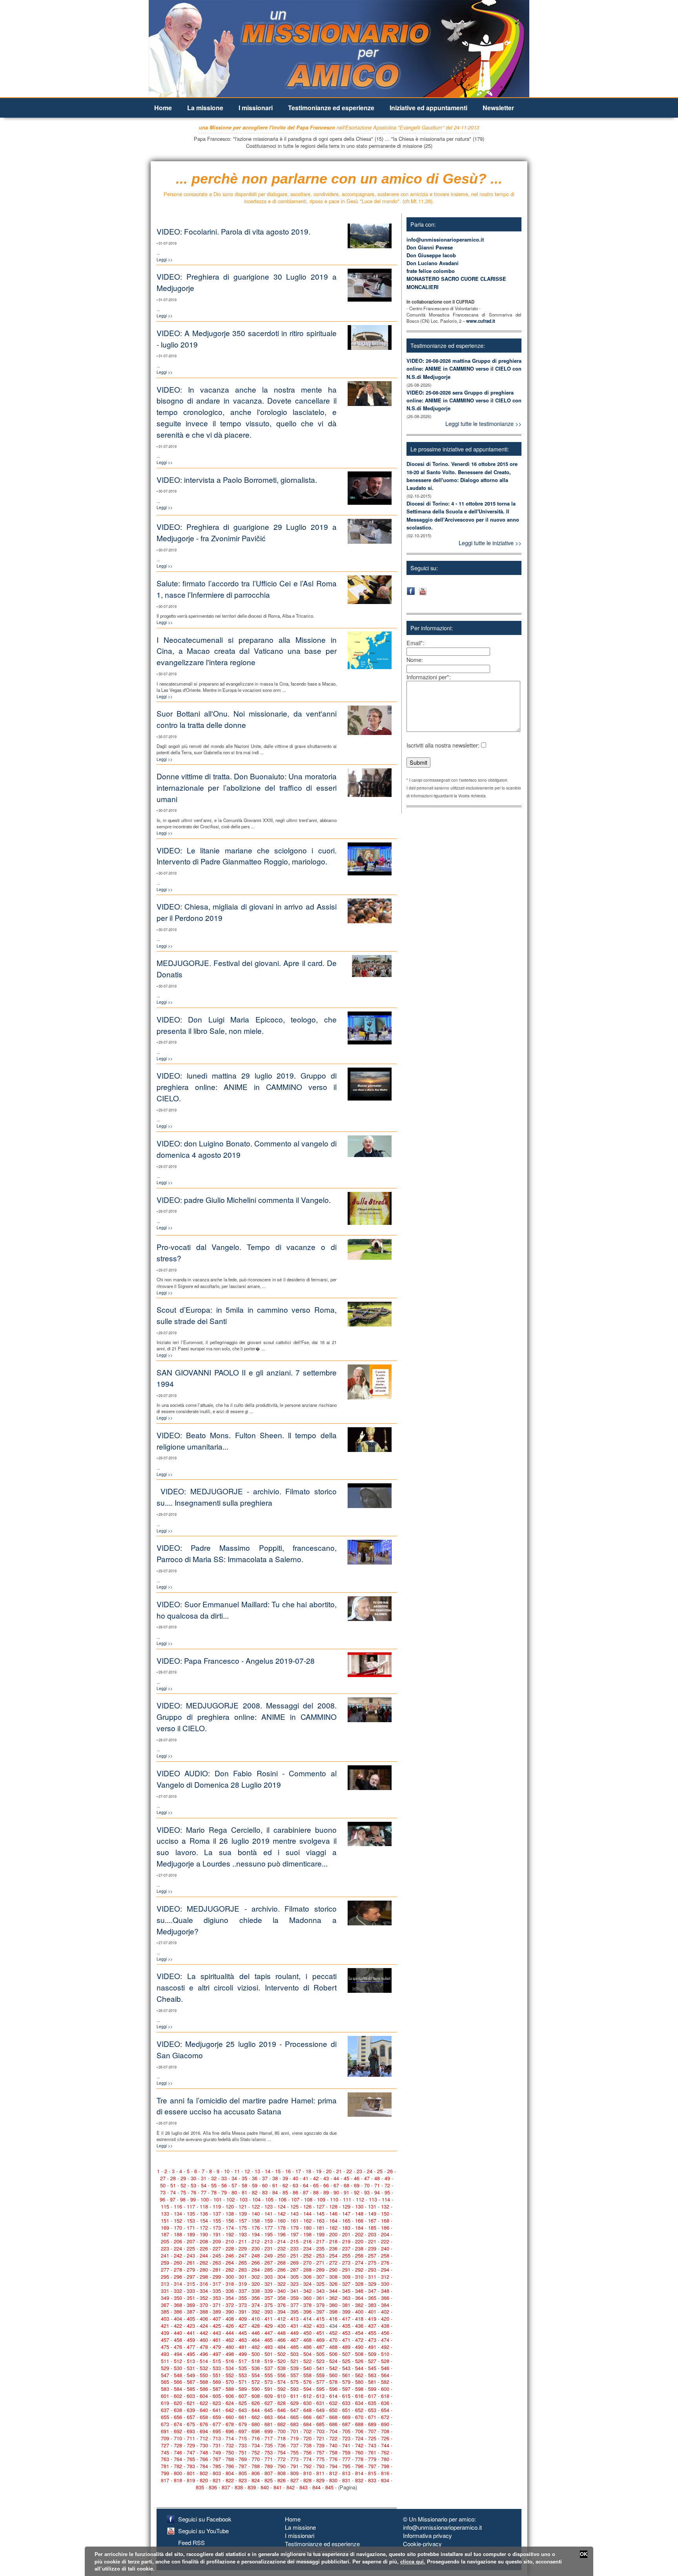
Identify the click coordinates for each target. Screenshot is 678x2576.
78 (214, 2192)
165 (346, 2220)
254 (333, 2255)
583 (165, 2389)
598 (359, 2389)
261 (191, 2262)
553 (243, 2375)
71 (377, 2185)
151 (165, 2220)
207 (191, 2241)
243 (191, 2255)
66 (326, 2185)
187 (165, 2234)
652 (359, 2410)
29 (183, 2178)
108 (308, 2199)
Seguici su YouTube (203, 2531)
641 (217, 2410)
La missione (205, 108)
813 (346, 2473)
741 (346, 2445)
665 (294, 2417)
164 (333, 2220)
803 (217, 2473)
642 (230, 2410)
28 (173, 2178)
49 (387, 2178)
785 (217, 2466)
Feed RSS (191, 2542)
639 (191, 2410)
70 (367, 2185)
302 (256, 2277)
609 (269, 2396)
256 (359, 2255)
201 (346, 2234)
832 (359, 2480)
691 (165, 2431)
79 (224, 2192)
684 (307, 2424)
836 (213, 2487)
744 (385, 2445)
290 (333, 2269)
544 (359, 2368)
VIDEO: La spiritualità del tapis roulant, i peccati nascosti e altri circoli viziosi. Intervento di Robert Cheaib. (247, 1987)
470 (333, 2340)
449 (294, 2333)
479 (217, 2347)
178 (282, 2228)
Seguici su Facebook (205, 2519)
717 (269, 2438)
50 (163, 2185)
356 (256, 2298)
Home (163, 108)
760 (359, 2452)
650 (333, 2410)
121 (243, 2206)
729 (191, 2445)
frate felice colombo (431, 271)
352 (204, 2298)
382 (359, 2305)
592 (282, 2389)
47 (367, 2178)
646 (282, 2410)
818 (178, 2480)
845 (329, 2487)
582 (385, 2382)
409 (243, 2319)
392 (256, 2311)
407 (217, 2319)
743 (372, 2445)
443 (217, 2333)
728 (178, 2445)
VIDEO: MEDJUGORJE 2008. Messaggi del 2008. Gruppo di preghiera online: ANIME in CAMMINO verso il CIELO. (247, 1716)
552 (230, 2375)
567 (191, 2382)
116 (178, 2206)
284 (256, 2269)
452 (333, 2333)
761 (372, 2452)
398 (333, 2311)
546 (385, 2368)
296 (178, 2277)
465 (269, 2340)
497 (217, 2354)
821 (217, 2480)
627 (269, 2403)
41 (306, 2178)
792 (307, 2466)
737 (294, 2445)
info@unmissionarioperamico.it (445, 239)
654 (385, 2410)
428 (256, 2326)
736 (282, 2445)
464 (256, 2340)
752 (256, 2452)
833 (372, 2480)
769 (243, 2459)
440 (178, 2333)
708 (385, 2431)
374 (256, 2305)
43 (326, 2178)
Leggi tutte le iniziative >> (490, 543)
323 (294, 2284)
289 (320, 2269)
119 (217, 2206)
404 (178, 2319)
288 (307, 2269)
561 (346, 2375)
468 (307, 2340)
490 (359, 2347)
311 (372, 2277)
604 (204, 2396)
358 (282, 2298)
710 (178, 2438)
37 (265, 2178)
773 (294, 2459)
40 (295, 2178)
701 (294, 2431)
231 (269, 2248)
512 (178, 2361)
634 (359, 2403)
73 (163, 2192)
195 (269, 2234)
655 (165, 2417)
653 (372, 2410)
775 (320, 2459)
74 (173, 2192)
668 (333, 2417)
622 (204, 2403)
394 (282, 2311)
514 (204, 2361)
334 (204, 2291)
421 (165, 2326)
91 (346, 2192)
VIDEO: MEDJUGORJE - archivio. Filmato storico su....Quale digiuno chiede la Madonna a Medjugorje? (247, 1920)
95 (387, 2192)
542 (333, 2368)
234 (307, 2248)
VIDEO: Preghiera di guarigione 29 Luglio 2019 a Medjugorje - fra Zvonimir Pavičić (247, 532)
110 (334, 2199)
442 (204, 2333)
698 (256, 2431)
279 (191, 2269)
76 (193, 2192)
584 (178, 2389)
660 (230, 2417)
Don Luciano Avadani (433, 263)
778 (359, 2459)
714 (230, 2438)
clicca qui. (413, 2561)
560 (333, 2375)
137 (217, 2213)
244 (204, 2255)
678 (230, 2424)
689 (372, 2424)
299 (217, 2277)
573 (269, 2382)
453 (346, 2333)
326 (333, 2284)
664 (282, 2417)
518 (256, 2361)
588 (230, 2389)
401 (372, 2311)
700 (282, 2431)
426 (230, 2326)
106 (282, 2199)
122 (256, 2206)
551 (217, 2375)
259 (165, 2262)
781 (165, 2466)
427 (243, 2326)
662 (256, 2417)
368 (178, 2305)
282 (230, 2269)
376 (282, 2305)
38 (275, 2178)
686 (333, 2424)
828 (307, 2480)
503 (294, 2354)
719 (294, 2438)
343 (320, 2291)
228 (230, 2248)
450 (307, 2333)
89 (326, 2192)
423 (191, 2326)
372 (230, 2305)
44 (336, 2178)
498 (230, 2354)
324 (307, 2284)
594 (307, 2389)
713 (217, 2438)
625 (243, 2403)
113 (373, 2199)
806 (256, 2473)
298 (204, 2277)
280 (204, 2269)
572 (256, 2382)
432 (307, 2326)
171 (191, 2228)
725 (372, 2438)
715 (243, 2438)
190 (204, 2234)
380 (333, 2305)
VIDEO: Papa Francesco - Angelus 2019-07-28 (236, 1660)
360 (307, 2298)
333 (191, 2291)
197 (294, 2234)
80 (234, 2192)
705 (346, 2431)
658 (204, 2417)
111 (347, 2199)
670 (359, 2417)
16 (288, 2171)
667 (320, 2417)
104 (256, 2199)
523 (320, 2361)
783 (191, 2466)
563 (372, 2375)
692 (178, 2431)
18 (308, 2171)
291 (346, 2269)
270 (307, 2262)
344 (333, 2291)
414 (307, 2319)
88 (316, 2192)
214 (282, 2241)
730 (204, 2445)
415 (320, 2319)
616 (359, 2396)
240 (385, 2248)
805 (243, 2473)
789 (269, 2466)
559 (320, 2375)
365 (372, 2298)
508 (359, 2354)
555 (269, 2375)
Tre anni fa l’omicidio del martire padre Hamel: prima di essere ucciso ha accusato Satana (247, 2106)
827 (294, 2480)
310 (359, 2277)
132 (385, 2206)
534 (230, 2368)
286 (282, 2269)
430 (282, 2326)
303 (269, 2277)
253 (320, 2255)
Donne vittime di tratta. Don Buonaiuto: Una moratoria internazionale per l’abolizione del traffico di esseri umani (247, 787)
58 (244, 2185)
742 (359, 2445)
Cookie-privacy (422, 2544)
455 (372, 2333)
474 (385, 2340)
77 (204, 2192)
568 (204, 2382)
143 (294, 2213)
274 (359, 2262)
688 (359, 2424)
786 (230, 2466)
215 (294, 2241)
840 (265, 2487)
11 (237, 2171)
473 (372, 2340)
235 (320, 2248)
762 (385, 2452)
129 (346, 2206)
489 (346, 2347)
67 (336, 2185)
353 (217, 2298)
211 (243, 2241)
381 (346, 2305)
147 (346, 2213)
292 (359, 2269)
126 (307, 2206)
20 (329, 2171)
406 (204, 2319)
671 (372, 2417)
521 (294, 2361)
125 (294, 2206)
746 (178, 2452)
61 (275, 2185)
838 (239, 2487)
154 (204, 2220)
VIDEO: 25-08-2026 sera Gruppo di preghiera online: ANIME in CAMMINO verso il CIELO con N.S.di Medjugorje (464, 400)
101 (218, 2199)
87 (306, 2192)
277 (165, 2269)
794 (333, 2466)
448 (282, 2333)
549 (191, 2375)
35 (244, 2178)
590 (256, 2389)
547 (165, 2375)
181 (320, 2228)
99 (193, 2199)
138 (230, 2213)
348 (385, 2291)
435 (346, 2326)
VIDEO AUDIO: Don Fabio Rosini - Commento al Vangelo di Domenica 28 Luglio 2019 (247, 1779)
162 (307, 2220)
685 (320, 2424)
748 (204, 2452)
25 (380, 2171)
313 (165, 2284)
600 (385, 2389)
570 (230, 2382)
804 (230, 2473)
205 (165, 2241)
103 (243, 2199)
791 (294, 2466)
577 (320, 2382)
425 (217, 2326)
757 (320, 2452)
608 (256, 2396)
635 (372, 2403)
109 (321, 2199)
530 (178, 2368)
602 (178, 2396)
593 (294, 2389)
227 (217, 2248)
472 (359, 2340)
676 (204, 2424)
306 (307, 2277)
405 (191, 2319)
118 (204, 2206)
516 (230, 2361)
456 (385, 2333)
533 (217, 2368)
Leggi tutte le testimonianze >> (483, 423)
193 (243, 2234)
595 (320, 2389)
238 (359, 2248)
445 (243, 2333)
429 (269, 2326)
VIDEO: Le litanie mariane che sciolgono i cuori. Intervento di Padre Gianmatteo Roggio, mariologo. (247, 856)
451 (320, 2333)
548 (178, 2375)
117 (191, 2206)
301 (243, 2277)
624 (230, 2403)
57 (234, 2185)
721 (320, 2438)
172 (204, 2228)
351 (191, 2298)
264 (230, 2262)
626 (256, 2403)
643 (243, 2410)
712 (204, 2438)
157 (243, 2220)
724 (359, 2438)
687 (346, 2424)
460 (204, 2340)
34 (234, 2178)
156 (230, 2220)
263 (217, 2262)
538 (282, 2368)
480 (230, 2347)
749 (217, 2452)
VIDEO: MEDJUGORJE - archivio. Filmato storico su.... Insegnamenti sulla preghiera (247, 1497)
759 (346, 2452)
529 (165, 2368)
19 (319, 2171)
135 (191, 2213)
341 (294, 2291)
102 (231, 2199)
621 (191, 2403)
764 (178, 2459)
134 (178, 2213)
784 (204, 2466)
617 (372, 2396)
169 (165, 2228)
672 (385, 2417)
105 (269, 2199)
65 (316, 2185)
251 (294, 2255)
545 (372, 2368)
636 (385, 2403)
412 (282, 2319)
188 (178, 2234)
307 (320, 2277)
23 (359, 2171)
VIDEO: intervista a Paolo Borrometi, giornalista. (237, 479)
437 (372, 2326)
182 (333, 2228)
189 (191, 2234)
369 (191, 2305)
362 (333, 2298)
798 (385, 2466)
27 (163, 2178)
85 (285, 2192)
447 (269, 2333)
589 (243, 2389)
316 (204, 2284)
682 (282, 2424)
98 (183, 2199)
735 (269, 2445)
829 (320, 2480)
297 (191, 2277)
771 (269, 2459)
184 (359, 2228)
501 (269, 2354)
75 (183, 2192)
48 (377, 2178)
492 (385, 2347)
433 (320, 2326)
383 (372, 2305)
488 (333, 2347)
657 (191, 2417)
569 (217, 2382)
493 (165, 2354)
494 (178, 2354)
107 (295, 2199)
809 (294, 2473)
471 (346, 2340)
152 (178, 2220)
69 (357, 2185)
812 (333, 2473)
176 (256, 2228)
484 (282, 2347)
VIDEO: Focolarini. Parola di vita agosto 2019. (233, 231)
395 (294, 2311)
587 (217, 2389)
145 (320, 2213)
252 (307, 2255)
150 (385, 2213)
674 (178, 2424)
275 (372, 2262)
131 (372, 2206)
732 (230, 2445)
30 (193, 2178)
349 (165, 2298)
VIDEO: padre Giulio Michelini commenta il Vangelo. (244, 1200)
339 (269, 2291)
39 (285, 2178)
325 (320, 2284)
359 (294, 2298)
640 (204, 2410)
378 (307, 2305)
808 (282, 2473)
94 (377, 2192)
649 (320, 2410)
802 (204, 2473)
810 (307, 2473)
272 (333, 2262)
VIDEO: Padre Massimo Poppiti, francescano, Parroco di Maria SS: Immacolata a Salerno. (247, 1553)
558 (307, 2375)
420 (385, 2319)
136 (204, 2213)
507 (346, 2354)
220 (359, 2241)
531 (191, 2368)
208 (204, 2241)
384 (385, 2305)
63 (295, 2185)
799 (165, 2473)
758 (333, 2452)
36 (255, 2178)
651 (346, 2410)
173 (217, 2228)
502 (282, 2354)
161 (294, 2220)
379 (320, 2305)
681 (269, 2424)
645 (269, 2410)
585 (191, 2389)
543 (346, 2368)
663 (269, 2417)
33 (224, 2178)
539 (294, 2368)
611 (294, 2396)
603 (191, 2396)
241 (165, 2255)
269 (294, 2262)
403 (165, 2319)
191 (217, 2234)
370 (204, 2305)
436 (359, 2326)
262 (204, 2262)
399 (346, 2311)
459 (191, 2340)
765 (191, 2459)
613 (320, 2396)
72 (387, 2185)
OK (584, 2554)
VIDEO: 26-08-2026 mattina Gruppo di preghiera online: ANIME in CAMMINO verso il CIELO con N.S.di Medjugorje (464, 368)
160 (282, 2220)
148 (359, 2213)
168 (385, 2220)
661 (243, 2417)
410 (256, 2319)
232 (282, 2248)
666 (307, 2417)
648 (307, 2410)
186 (385, 2228)
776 (333, 2459)
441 (191, 2333)
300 (230, 2277)
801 (191, 2473)
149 (372, 2213)
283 (243, 2269)
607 (243, 2396)
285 (269, 2269)
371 (217, 2305)
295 (165, 2277)
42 (316, 2178)
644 (256, 2410)
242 (178, 2255)
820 (204, 2480)
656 (178, 2417)
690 (385, 2424)
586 (204, 2389)
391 (243, 2311)
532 (204, 2368)
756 (307, 2452)
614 (333, 2396)
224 (178, 2248)
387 (191, 2311)
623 (217, 2403)
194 (256, 2234)
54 (204, 2185)
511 (165, 2361)
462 (230, 2340)
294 (385, 2269)
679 (243, 2424)
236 (333, 2248)
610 (282, 2396)
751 (243, 2452)
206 (178, 2241)
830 (333, 2480)
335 (217, 2291)
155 (217, 2220)
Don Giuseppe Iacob (431, 255)
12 (247, 2171)
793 (320, 2466)
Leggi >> (165, 259)
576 (307, 2382)
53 (193, 2185)
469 (320, 2340)
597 (346, 2389)
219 (346, 2241)
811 (320, 2473)
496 (204, 2354)
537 (269, 2368)
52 (183, 2185)
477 (191, 2347)
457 (165, 2340)
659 (217, 2417)
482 (256, 2347)
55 (214, 2185)
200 (333, 2234)
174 (230, 2228)
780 (385, 2459)
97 (173, 2199)
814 (359, 2473)
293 (372, 2269)
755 (294, 2452)
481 (243, 2347)
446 (256, 2333)
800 (178, 2473)
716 (256, 2438)
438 (385, 2326)
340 (282, 2291)
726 (385, 2438)
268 (282, 2262)
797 (372, 2466)
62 (285, 2185)
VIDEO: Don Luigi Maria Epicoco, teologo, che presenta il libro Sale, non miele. (247, 1025)
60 (265, 2185)
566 (178, 2382)
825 (269, 2480)
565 (165, 2382)
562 (359, 2375)
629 (294, 2403)
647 (294, 2410)
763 (165, 2459)
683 (294, 2424)
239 (372, 2248)
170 (178, 2228)
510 (385, 2354)
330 (385, 2284)
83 (265, 2192)
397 (320, 2311)
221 (372, 2241)
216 (307, 2241)
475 (165, 2347)
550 (204, 2375)
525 (346, 2361)
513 (191, 2361)
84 (275, 2192)
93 (367, 2192)
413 (294, 2319)
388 (204, 2311)
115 (165, 2206)
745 (165, 2452)
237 (346, 2248)
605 (217, 2396)
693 (191, 2431)
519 (269, 2361)
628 (282, 2403)
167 (372, 2220)
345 (346, 2291)
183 (346, 2228)
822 (230, 2480)
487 (320, 2347)
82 (255, 2192)
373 (243, 2305)
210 (230, 2241)
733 (243, 2445)
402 (385, 2311)
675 (191, 2424)
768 (230, 2459)
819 (191, 2480)
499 (243, 2354)
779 (372, 2459)
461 (217, 2340)
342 (307, 2291)
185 (372, 2228)
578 (333, 2382)
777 (346, 2459)
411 (269, 2319)
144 (307, 2213)
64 (306, 2185)
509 (372, 2354)
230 (256, 2248)
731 (217, 2445)
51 (173, 2185)
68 (346, 2185)
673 (165, 2424)
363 (346, 2298)
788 (256, 2466)
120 (230, 2206)
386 (178, 2311)
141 (269, 2213)
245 (217, 2255)
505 (320, 2354)
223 (165, 2248)
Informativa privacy (427, 2535)
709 (165, 2438)
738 (307, 2445)
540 (307, 2368)
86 (295, 2192)
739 (320, 2445)
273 (346, 2262)
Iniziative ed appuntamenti (428, 108)
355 (243, 2298)
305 (294, 2277)
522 (307, 2361)
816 (385, 2473)
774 (307, 2459)
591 (269, 2389)
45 (346, 2178)
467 (294, 2340)
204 (385, 2234)
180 (307, 2228)
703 (320, 2431)
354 (230, 2298)
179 (294, 2228)
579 (346, 2382)
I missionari (256, 108)
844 (316, 2487)
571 (243, 2382)
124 (282, 2206)
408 (230, 2319)
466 (282, 2340)
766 (204, 2459)
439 (165, 2333)
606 (230, 2396)
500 (256, 2354)
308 (333, 2277)
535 (243, 2368)
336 (230, 2291)
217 (320, 2241)
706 (359, 2431)
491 (372, 2347)
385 (165, 2311)
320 (256, 2284)
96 (162, 2199)
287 (294, 2269)
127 (320, 2206)
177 (269, 2228)
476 (178, 2347)
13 (257, 2171)
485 (294, 2347)
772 (282, 2459)
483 (269, 2347)
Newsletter (498, 108)
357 (269, 2298)
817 (165, 2480)
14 (268, 2171)
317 (217, 2284)
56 (224, 2185)
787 (243, 2466)
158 (256, 2220)
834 (385, 2480)
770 (256, 2459)
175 (243, 2228)
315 (191, 2284)
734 (256, 2445)
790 (282, 2466)
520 (282, 2361)
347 (372, 2291)
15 (278, 2171)
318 (230, 2284)
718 (282, 2438)
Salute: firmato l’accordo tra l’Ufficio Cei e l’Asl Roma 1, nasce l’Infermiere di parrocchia (247, 589)
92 (357, 2192)
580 (359, 2382)
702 (307, 2431)
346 (359, 2291)
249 (269, 2255)
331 (165, 2291)
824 (256, 2480)
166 (359, 2220)
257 (372, 2255)
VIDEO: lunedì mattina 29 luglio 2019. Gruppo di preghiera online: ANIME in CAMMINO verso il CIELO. (247, 1087)
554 (256, 2375)
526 (359, 2361)
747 (191, 2452)
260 (178, 2262)
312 (385, 2277)
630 (307, 2403)
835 (200, 2487)
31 (204, 2178)
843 (303, 2487)
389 (217, 2311)
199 (320, 2234)
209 (217, 2241)
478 (204, 2347)
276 (385, 2262)
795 (346, 2466)
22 (349, 2171)
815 (372, 2473)
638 (178, 2410)
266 (256, 2262)
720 (307, 2438)
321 (269, 2284)
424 (204, 2326)
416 (333, 2319)
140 (256, 2213)
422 (178, 2326)
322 (282, 2284)
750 (230, 2452)
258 (385, 2255)
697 (243, 2431)
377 (294, 2305)
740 (333, 2445)
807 (269, 2473)
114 (386, 2199)
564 (385, 2375)
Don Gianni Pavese (430, 247)
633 (346, 2403)
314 (178, 2284)
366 (385, 2298)
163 (320, 2220)
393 (269, 2311)
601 (165, 2396)
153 (191, 2220)
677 (217, 2424)
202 (359, 2234)
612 (307, 2396)
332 (178, 2291)
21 (339, 2171)
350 (178, 2298)
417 (346, 2319)
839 (252, 2487)
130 (359, 2206)
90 (336, 2192)
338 (256, 2291)
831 (346, 2480)
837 (226, 2487)
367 (165, 2305)
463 (243, 2340)
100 (205, 2199)
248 (256, 2255)
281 (217, 2269)
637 (165, 2410)
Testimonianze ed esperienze (331, 108)
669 (346, 2417)
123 (269, 2206)
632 (333, 2403)
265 (243, 2262)
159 (269, 2220)
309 (346, 2277)
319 (243, 2284)
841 (278, 2487)
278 (178, 2269)
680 (256, 2424)
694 (204, 2431)
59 (255, 2185)
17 (298, 2171)
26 (390, 2171)
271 (320, 2262)
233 (294, 2248)
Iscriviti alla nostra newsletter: (443, 745)
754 (282, 2452)
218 (333, 2241)
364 (359, 2298)
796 (359, 2466)
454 (359, 2333)
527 (372, 2361)
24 (370, 2171)
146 (333, 2213)
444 (230, 2333)
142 (282, 2213)
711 (191, 2438)
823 (243, 2480)
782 (178, 2466)
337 (243, 2291)
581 (372, 2382)
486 (307, 2347)
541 (320, 2368)
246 (230, 2255)
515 (217, 2361)
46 (357, 2178)
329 (372, 2284)
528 (385, 2361)
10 (227, 2171)
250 (282, 2255)
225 (191, 2248)
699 (269, 2431)
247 (243, 2255)
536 (256, 2368)
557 (294, 2375)
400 (359, 2311)
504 (307, 2354)
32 (214, 2178)
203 (372, 2234)
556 (282, 2375)
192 (230, 2234)
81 (244, 2192)
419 (372, 2319)
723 (346, 2438)
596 (333, 2389)
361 (320, 2298)
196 (282, 2234)
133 (165, 2213)
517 (243, 2361)
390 (230, 2311)
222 (385, 2241)
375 (269, 2305)
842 (291, 2487)
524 (333, 2361)
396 (307, 2311)
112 (360, 2199)
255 (346, 2255)
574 (282, 2382)
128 (333, 2206)
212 (256, 2241)
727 (165, 2445)
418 (359, 2319)
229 (243, 2248)
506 (333, 2354)
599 (372, 2389)
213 (269, 2241)
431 (294, 2326)
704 (333, 2431)
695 (217, 2431)
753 (269, 2452)
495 (191, 2354)
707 (372, 2431)
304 (282, 2277)
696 (230, 2431)
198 (307, 2234)
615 (346, 2396)
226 (204, 2248)
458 (178, 2340)
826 (282, 2480)
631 (320, 2403)
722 (333, 2438)
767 (217, 2459)
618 (385, 2396)
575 (294, 2382)
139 (243, 2213)
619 (165, 2403)
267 (269, 2262)
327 (346, 2284)
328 (359, 2284)
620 (178, 2403)
